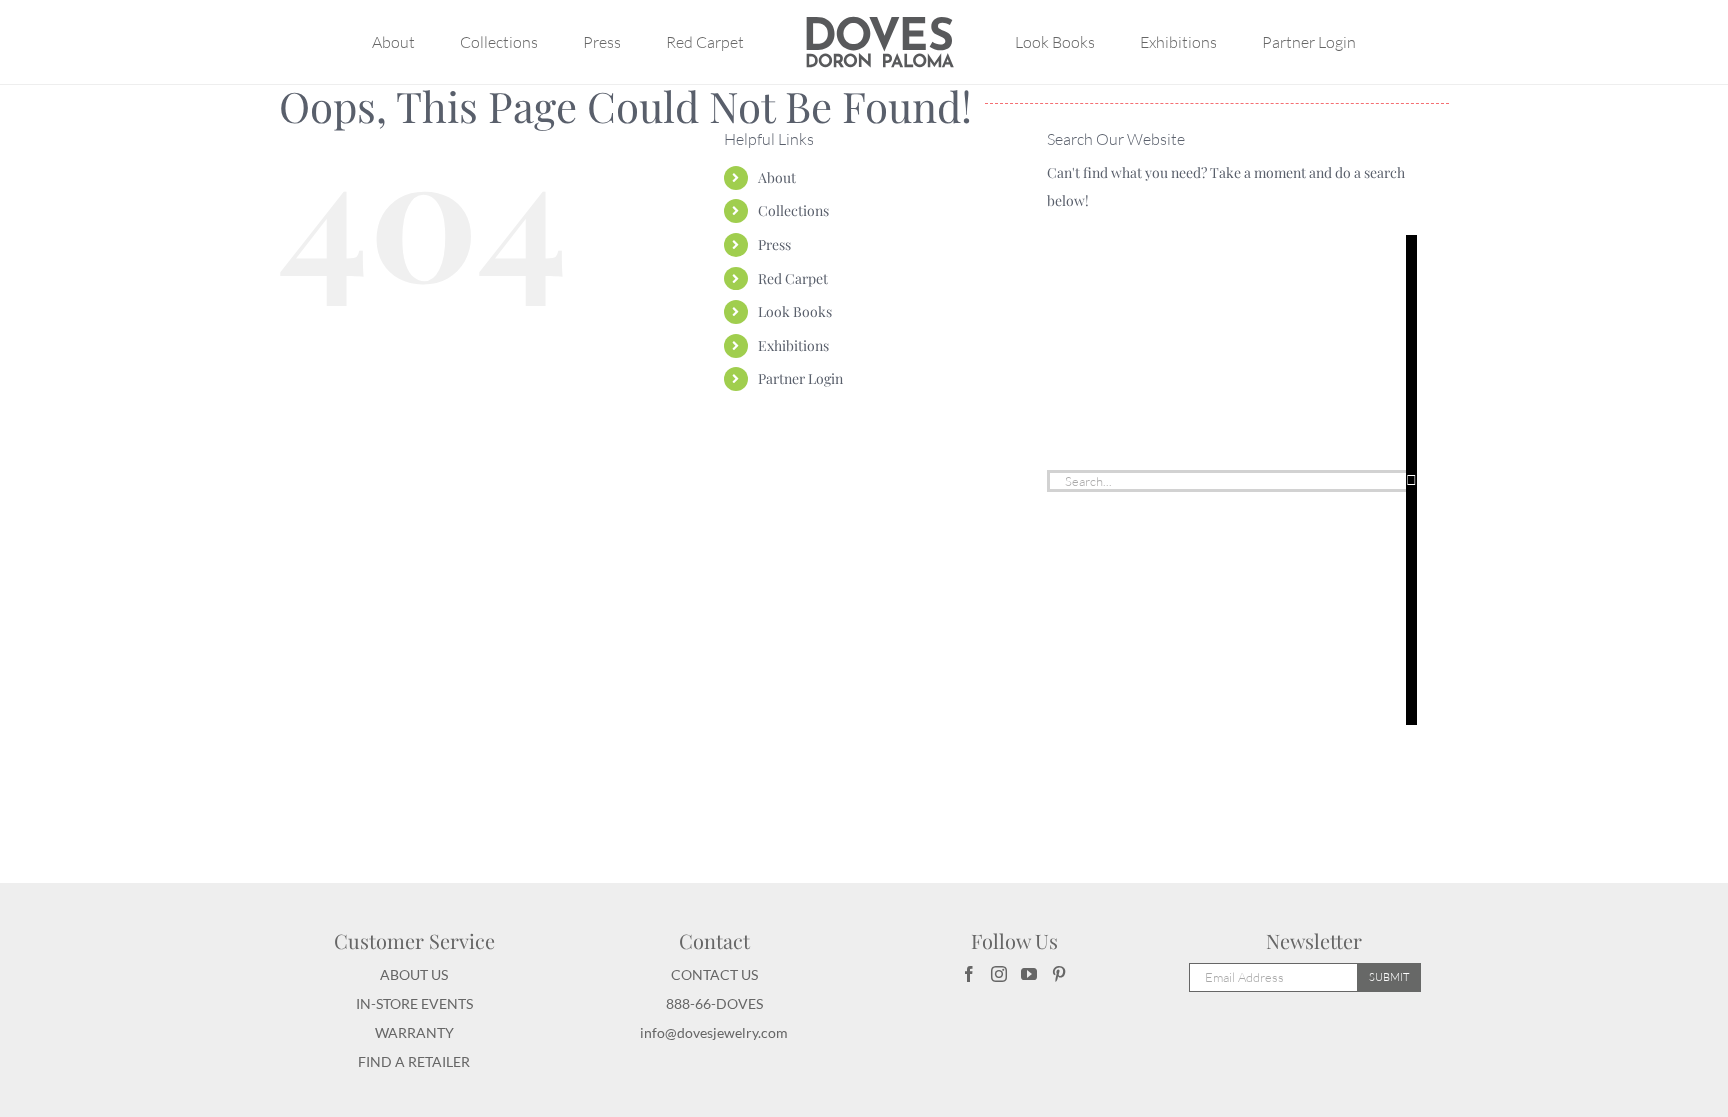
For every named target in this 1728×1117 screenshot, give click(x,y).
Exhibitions (793, 345)
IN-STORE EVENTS (414, 1003)
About (777, 177)
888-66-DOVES (714, 1003)
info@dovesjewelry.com (714, 1032)
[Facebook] (969, 974)
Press (774, 244)
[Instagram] (999, 974)
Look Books (795, 311)
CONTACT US (714, 974)
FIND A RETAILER (414, 1061)
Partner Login (800, 378)
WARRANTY (414, 1032)
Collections (793, 210)
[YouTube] (1029, 974)
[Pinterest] (1059, 974)
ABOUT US (414, 974)
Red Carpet (793, 278)
